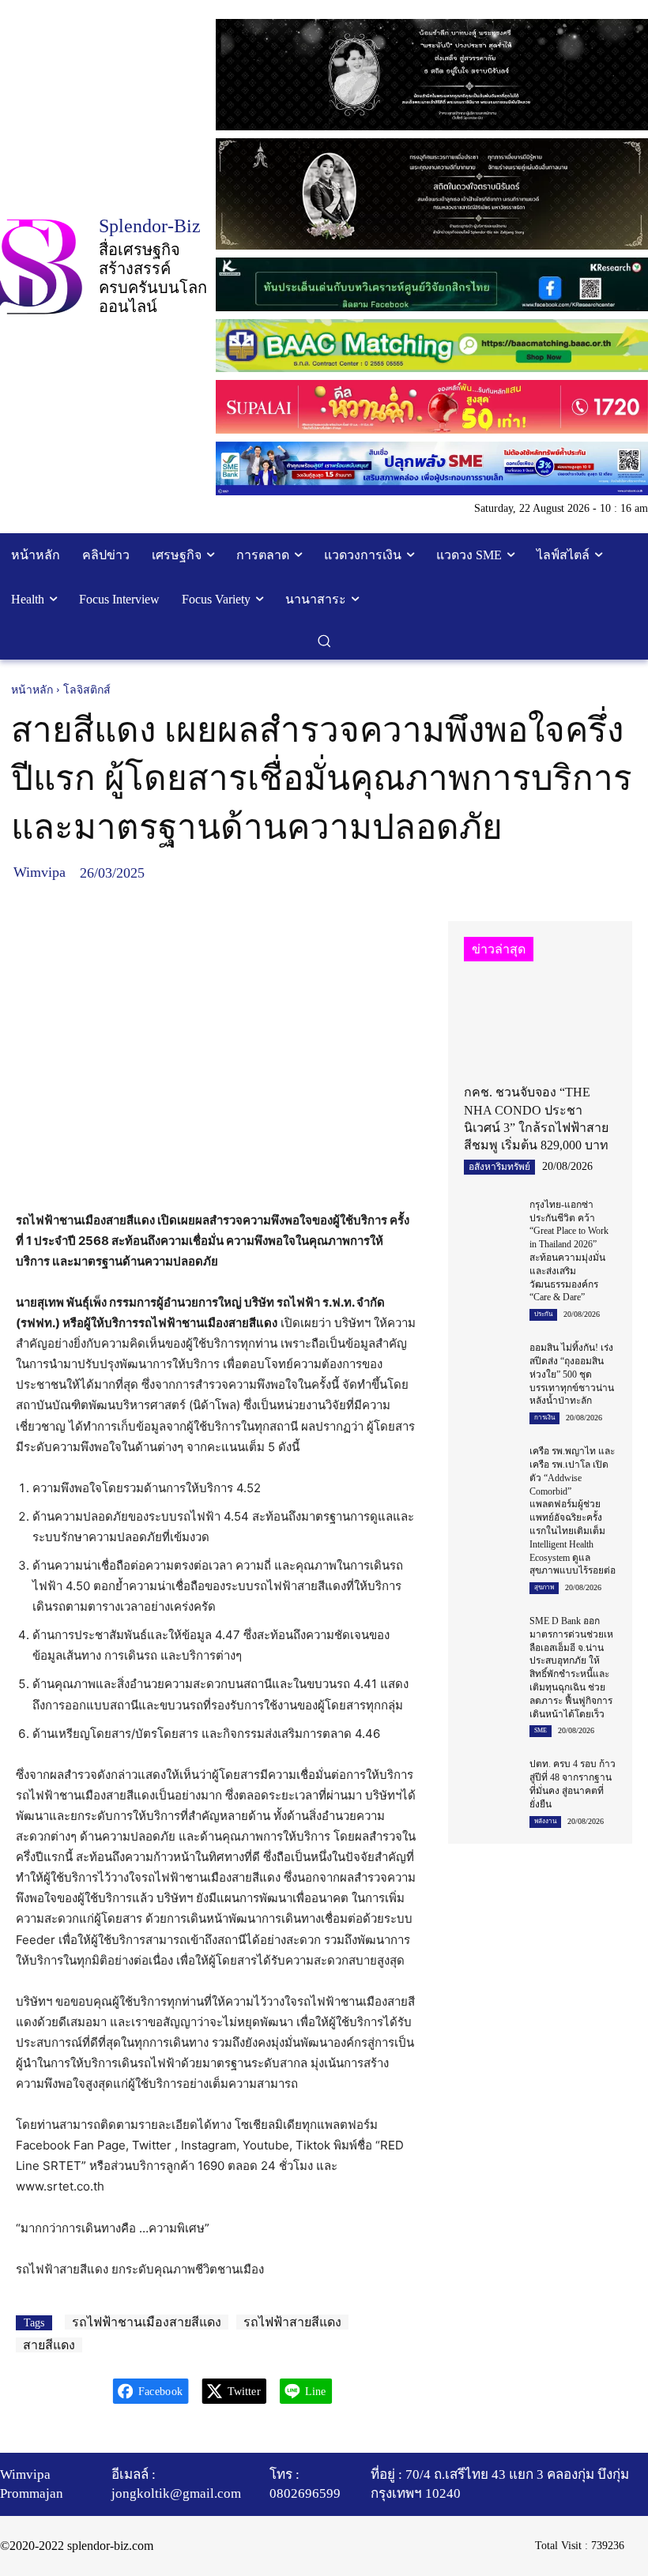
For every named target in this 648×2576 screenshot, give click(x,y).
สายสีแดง (49, 2345)
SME (541, 1730)
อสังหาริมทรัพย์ (499, 1167)
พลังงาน (545, 1821)
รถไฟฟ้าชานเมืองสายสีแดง (147, 2322)
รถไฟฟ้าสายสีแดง (292, 2322)
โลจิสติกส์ (87, 690)
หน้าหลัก (32, 690)
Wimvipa (40, 872)
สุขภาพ (544, 1587)
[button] (324, 641)
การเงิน (544, 1418)
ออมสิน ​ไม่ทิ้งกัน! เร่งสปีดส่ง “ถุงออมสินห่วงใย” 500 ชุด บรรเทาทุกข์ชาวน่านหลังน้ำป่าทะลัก (572, 1374)
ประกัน (543, 1314)
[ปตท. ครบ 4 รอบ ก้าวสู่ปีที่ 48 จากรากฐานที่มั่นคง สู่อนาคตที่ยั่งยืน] (491, 1775)
